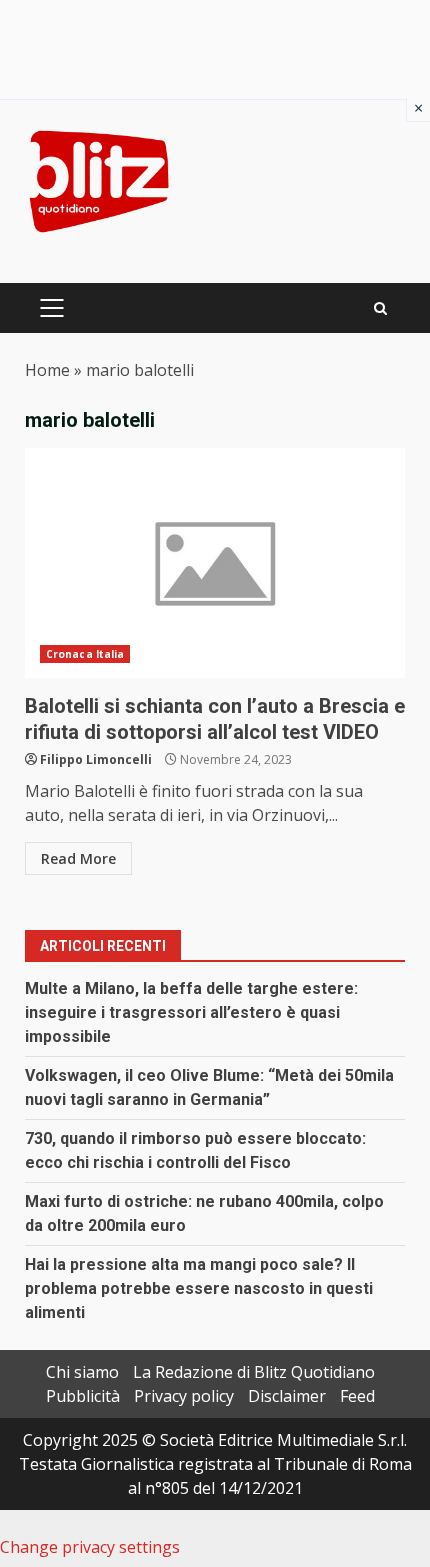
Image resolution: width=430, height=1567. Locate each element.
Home (47, 370)
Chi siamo (82, 1372)
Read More (78, 858)
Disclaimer (287, 1396)
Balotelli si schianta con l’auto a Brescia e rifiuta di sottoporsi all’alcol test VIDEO (215, 563)
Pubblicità (83, 1396)
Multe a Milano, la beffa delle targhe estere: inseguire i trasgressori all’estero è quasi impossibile (191, 1012)
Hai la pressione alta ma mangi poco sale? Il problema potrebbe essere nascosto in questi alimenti (199, 1288)
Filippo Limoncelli (96, 759)
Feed (357, 1396)
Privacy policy (184, 1396)
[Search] (380, 308)
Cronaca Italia (85, 654)
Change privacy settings (90, 1547)
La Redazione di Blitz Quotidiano (254, 1372)
